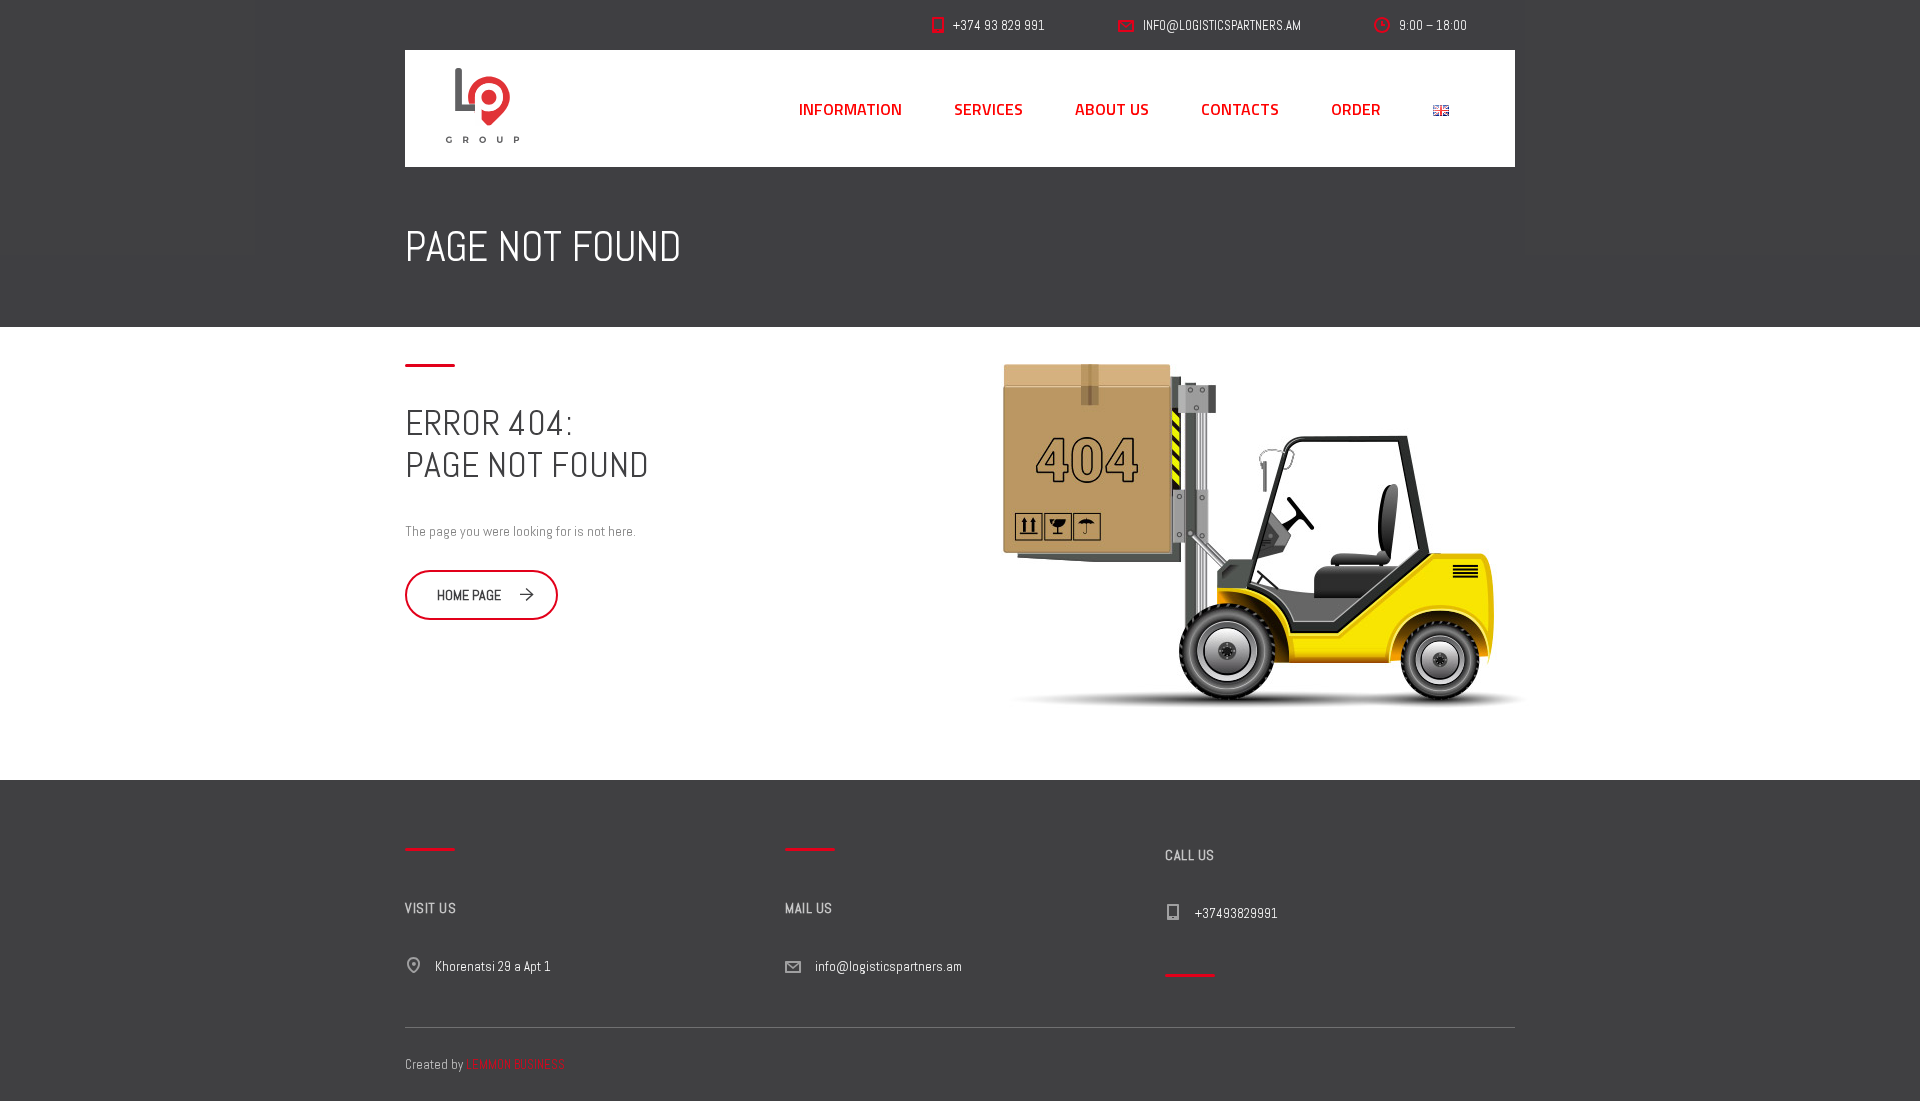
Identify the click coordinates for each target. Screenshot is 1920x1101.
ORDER (1356, 109)
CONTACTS (1240, 109)
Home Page (469, 595)
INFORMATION (850, 109)
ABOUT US (1112, 109)
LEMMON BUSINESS (515, 1064)
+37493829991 (1236, 913)
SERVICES (988, 109)
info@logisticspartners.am (888, 966)
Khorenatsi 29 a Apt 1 (493, 966)
